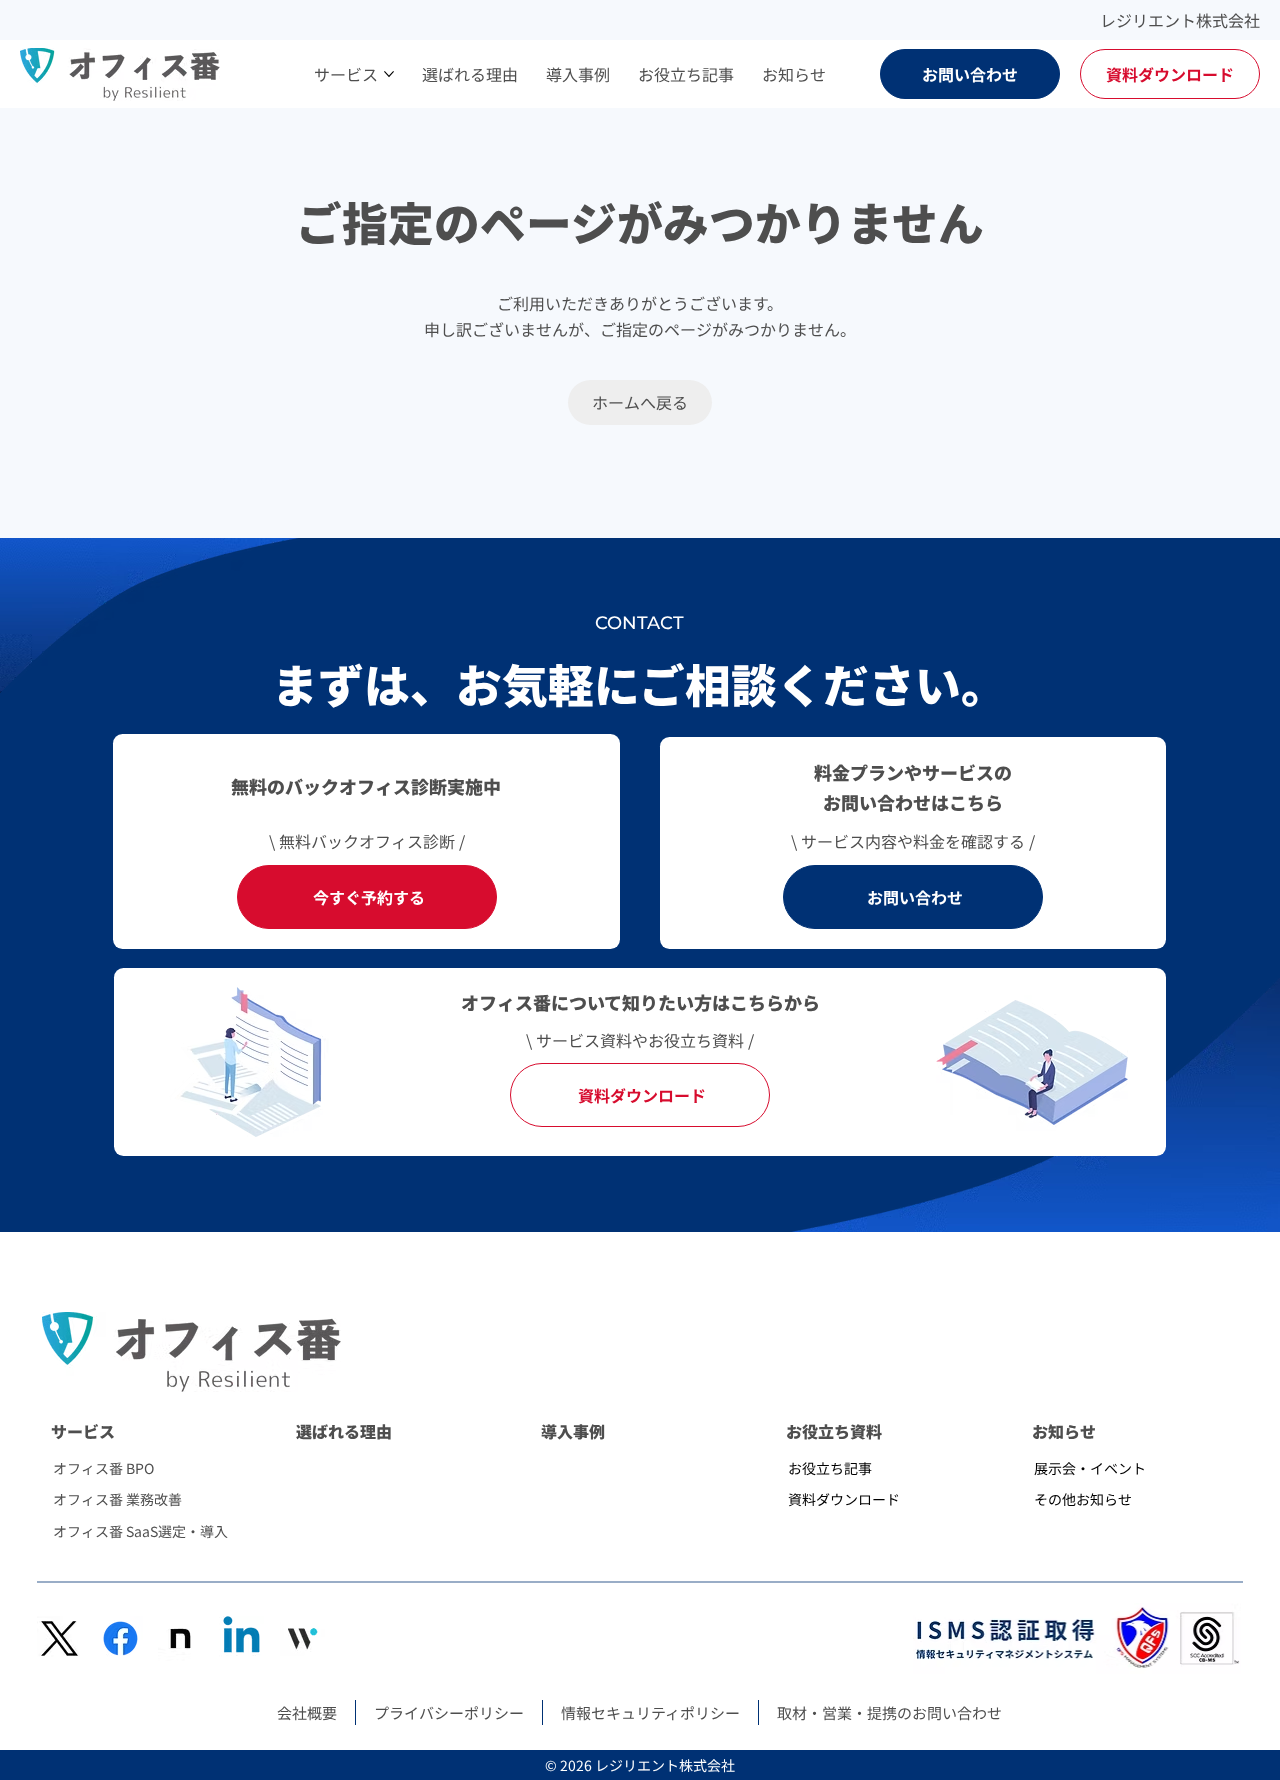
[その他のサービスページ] (389, 74)
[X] (59, 1638)
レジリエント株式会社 (1180, 20)
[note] (180, 1638)
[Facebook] (120, 1638)
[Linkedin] (241, 1638)
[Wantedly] (302, 1638)
